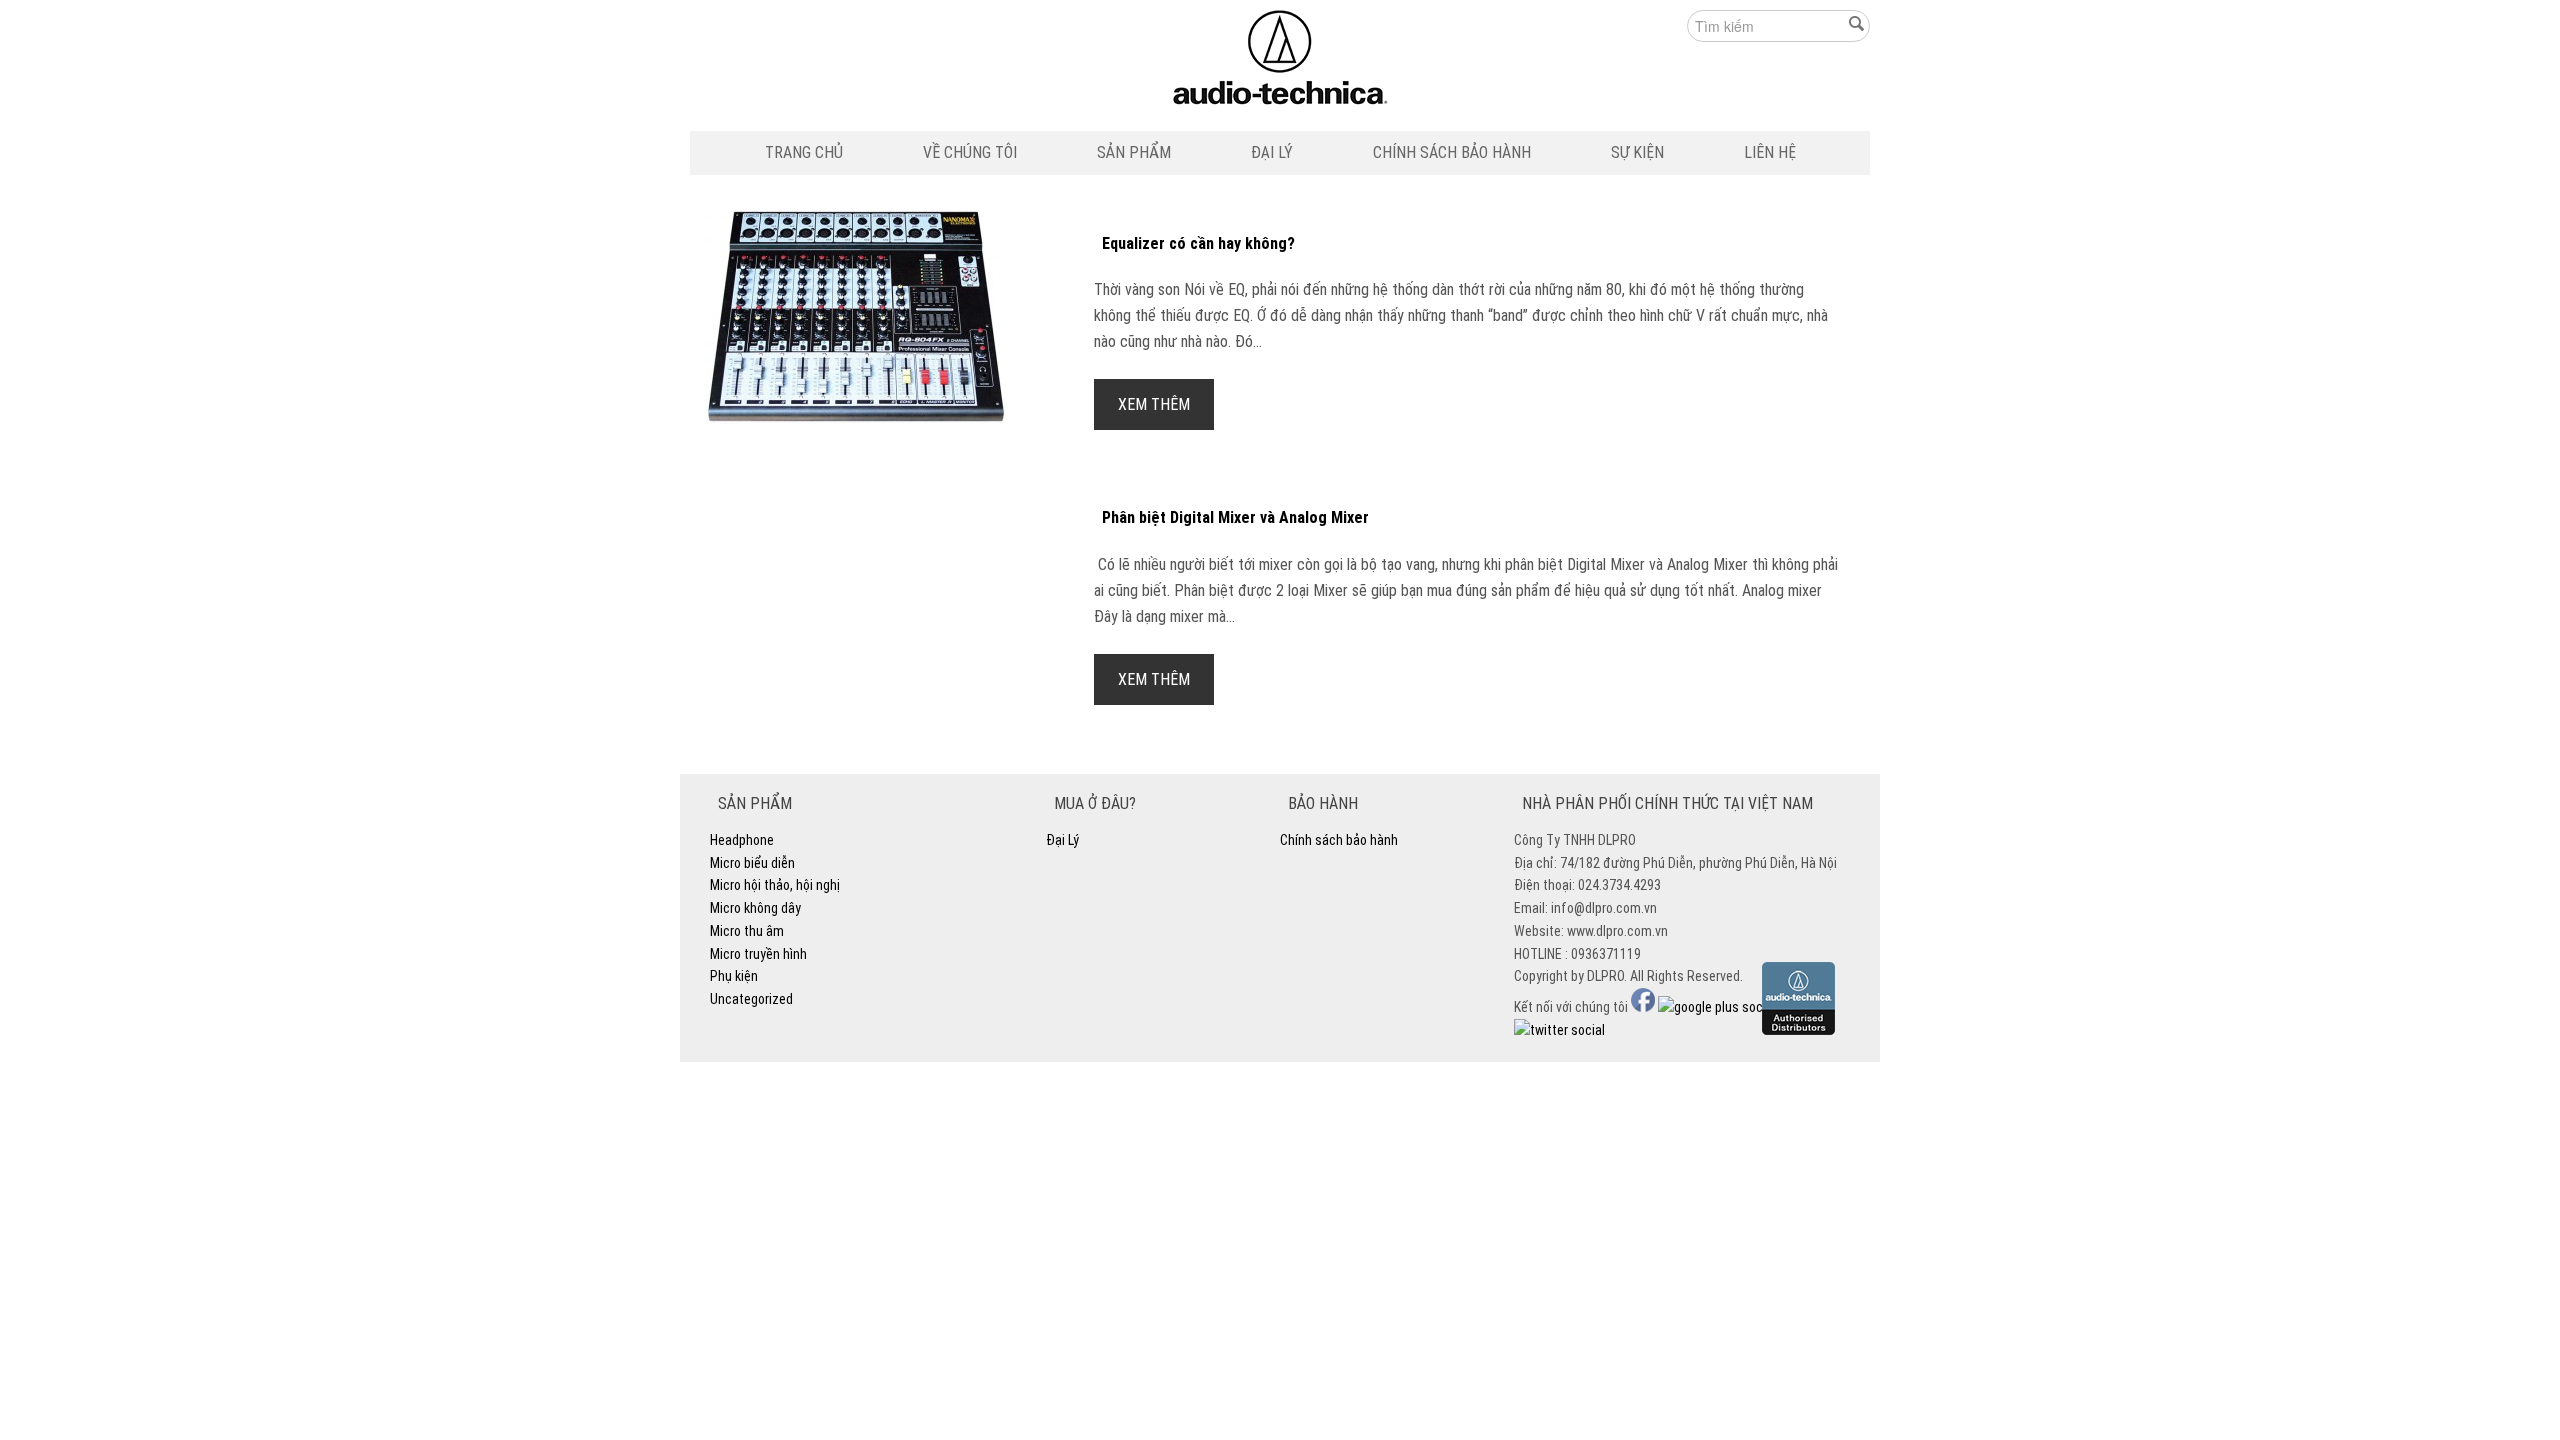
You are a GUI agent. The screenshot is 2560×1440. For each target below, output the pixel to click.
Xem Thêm (1154, 404)
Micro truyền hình (758, 954)
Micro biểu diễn (752, 863)
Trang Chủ (804, 152)
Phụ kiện (734, 976)
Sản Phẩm (1134, 152)
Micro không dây (755, 908)
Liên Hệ (1770, 152)
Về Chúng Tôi (970, 152)
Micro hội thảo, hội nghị (775, 885)
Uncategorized (751, 999)
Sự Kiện (1637, 152)
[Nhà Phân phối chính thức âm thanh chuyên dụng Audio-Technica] (1280, 62)
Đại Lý (1272, 152)
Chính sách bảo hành (1452, 152)
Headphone (742, 840)
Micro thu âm (747, 931)
